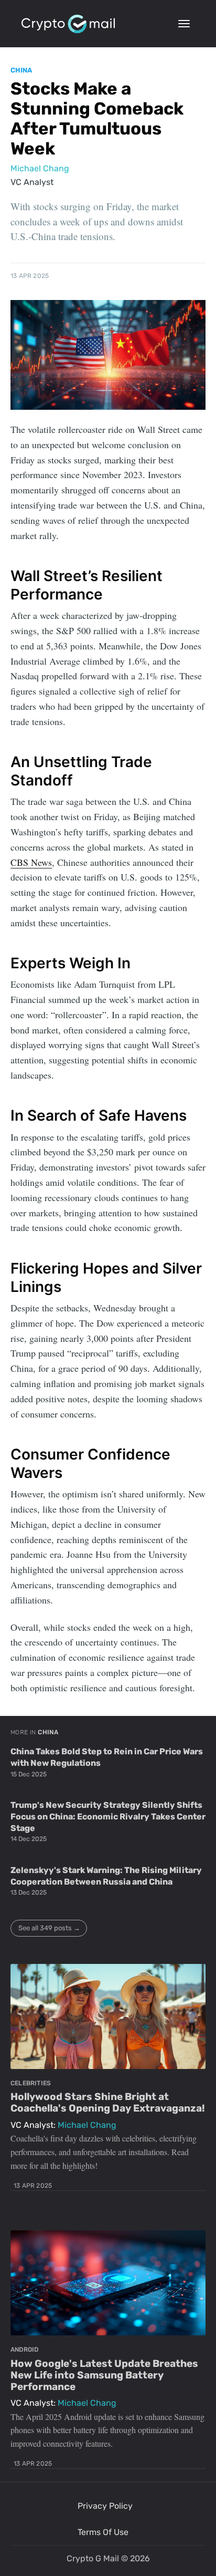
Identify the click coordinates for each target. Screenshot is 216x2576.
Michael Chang (40, 168)
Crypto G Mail (93, 2558)
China (21, 70)
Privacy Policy (105, 2506)
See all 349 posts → (49, 1928)
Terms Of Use (103, 2532)
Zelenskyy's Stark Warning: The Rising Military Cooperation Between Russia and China (106, 1876)
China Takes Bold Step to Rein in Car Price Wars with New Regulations (107, 1757)
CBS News (31, 862)
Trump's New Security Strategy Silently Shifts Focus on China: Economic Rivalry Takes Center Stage (108, 1816)
